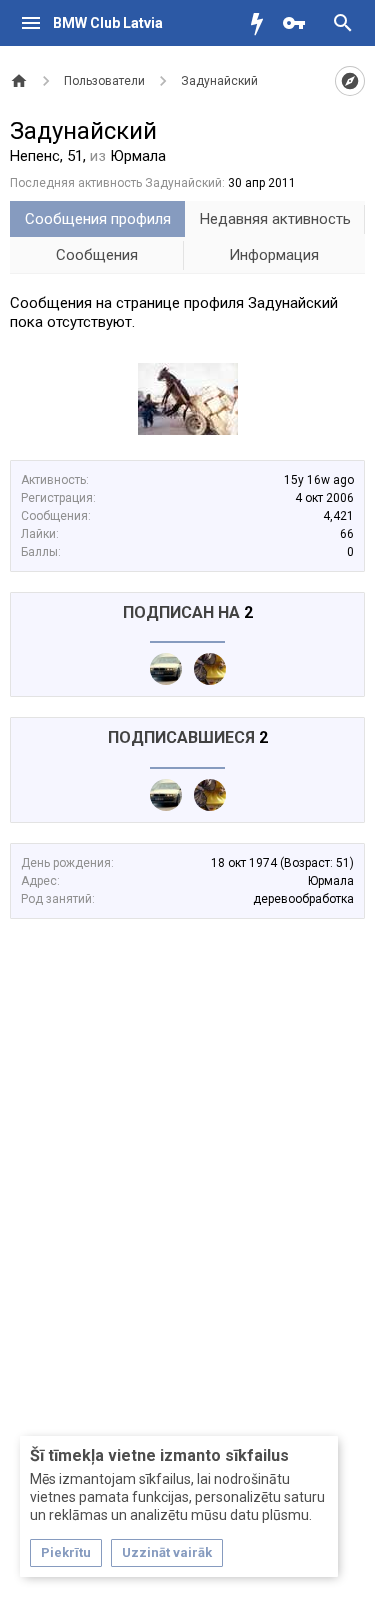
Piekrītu (66, 1552)
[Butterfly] (210, 669)
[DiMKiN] (166, 669)
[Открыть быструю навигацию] (350, 81)
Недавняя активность (275, 219)
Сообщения (97, 255)
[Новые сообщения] (262, 23)
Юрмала (331, 881)
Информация (274, 255)
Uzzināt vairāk (167, 1552)
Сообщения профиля (98, 219)
